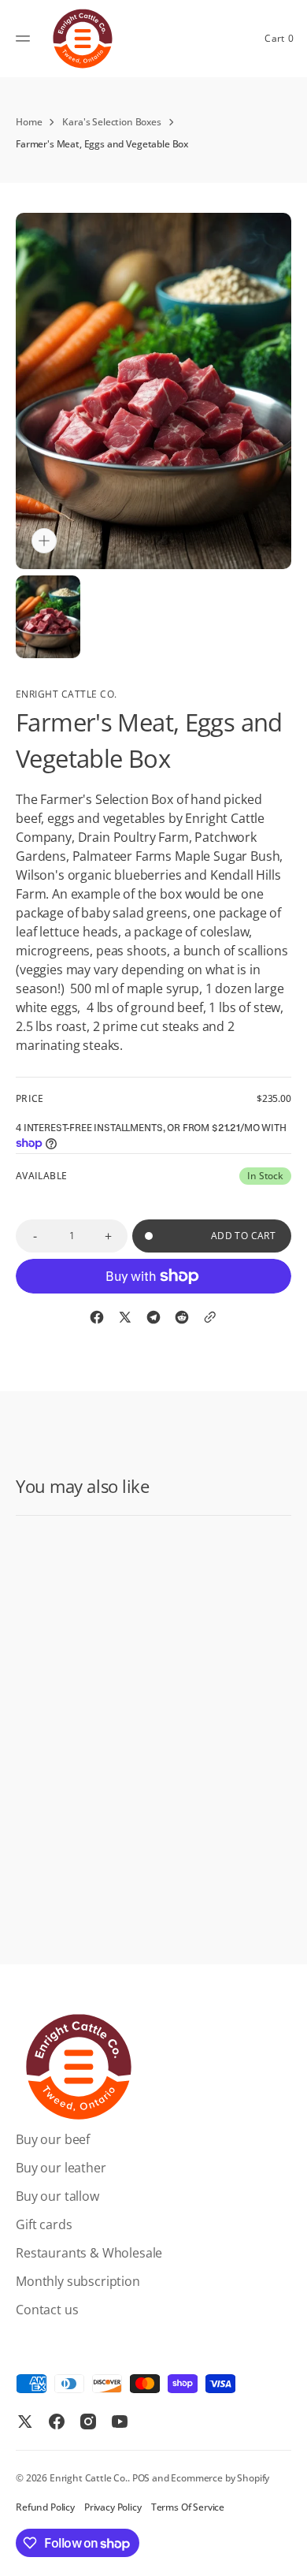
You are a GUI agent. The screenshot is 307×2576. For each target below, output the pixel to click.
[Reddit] (182, 1317)
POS (141, 2478)
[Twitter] (125, 1317)
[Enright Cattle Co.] (83, 39)
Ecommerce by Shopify (220, 2478)
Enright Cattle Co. (89, 2478)
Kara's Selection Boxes (111, 122)
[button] (25, 39)
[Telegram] (153, 1317)
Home (29, 122)
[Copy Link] (210, 1317)
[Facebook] (97, 1317)
